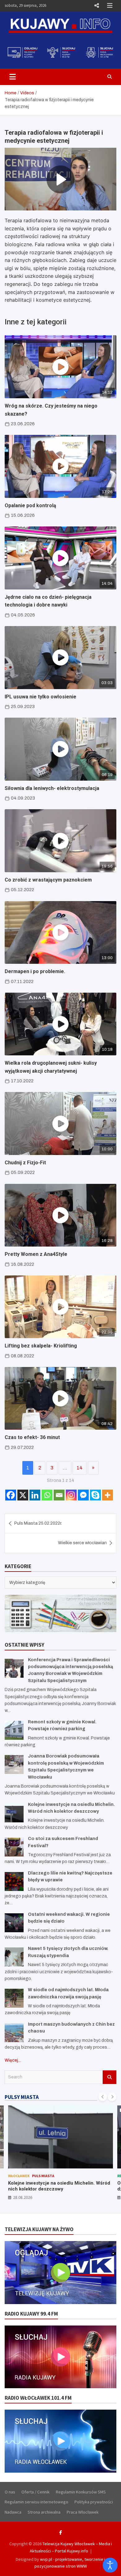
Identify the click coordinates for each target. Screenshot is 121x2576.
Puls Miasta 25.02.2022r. (38, 1523)
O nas (10, 2492)
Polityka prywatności (94, 2502)
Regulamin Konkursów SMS (81, 2492)
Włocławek (19, 2176)
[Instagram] (71, 1495)
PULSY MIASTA (22, 2097)
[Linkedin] (35, 1495)
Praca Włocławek (83, 2512)
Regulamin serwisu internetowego (36, 2502)
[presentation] (103, 2097)
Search (110, 2077)
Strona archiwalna (44, 2512)
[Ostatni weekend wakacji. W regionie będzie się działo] (14, 1923)
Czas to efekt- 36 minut (32, 1437)
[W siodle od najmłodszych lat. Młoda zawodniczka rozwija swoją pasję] (14, 1998)
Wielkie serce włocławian (82, 1543)
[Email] (59, 1495)
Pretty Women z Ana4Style (36, 1254)
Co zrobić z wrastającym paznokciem (48, 880)
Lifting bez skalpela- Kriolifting (41, 1346)
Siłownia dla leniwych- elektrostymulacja (52, 788)
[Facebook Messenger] (83, 1495)
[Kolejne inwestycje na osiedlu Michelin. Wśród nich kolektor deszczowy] (14, 1813)
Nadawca (13, 2512)
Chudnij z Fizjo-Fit (25, 1163)
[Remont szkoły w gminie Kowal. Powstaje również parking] (14, 1730)
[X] (23, 1495)
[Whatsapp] (47, 1495)
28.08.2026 (23, 2197)
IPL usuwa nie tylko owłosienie (40, 697)
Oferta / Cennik (36, 2492)
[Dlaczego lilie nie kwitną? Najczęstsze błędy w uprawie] (14, 1881)
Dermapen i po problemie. (35, 971)
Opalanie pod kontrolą (30, 505)
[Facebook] (11, 1495)
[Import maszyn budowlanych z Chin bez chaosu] (14, 2033)
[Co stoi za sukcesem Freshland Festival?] (14, 1847)
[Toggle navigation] (13, 77)
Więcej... (13, 2060)
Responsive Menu (96, 6)
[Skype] (95, 1495)
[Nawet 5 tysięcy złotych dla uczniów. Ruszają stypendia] (14, 1957)
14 (80, 1468)
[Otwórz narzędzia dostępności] (110, 2565)
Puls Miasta (43, 2176)
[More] (108, 1495)
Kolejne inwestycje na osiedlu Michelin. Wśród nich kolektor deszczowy (59, 2186)
